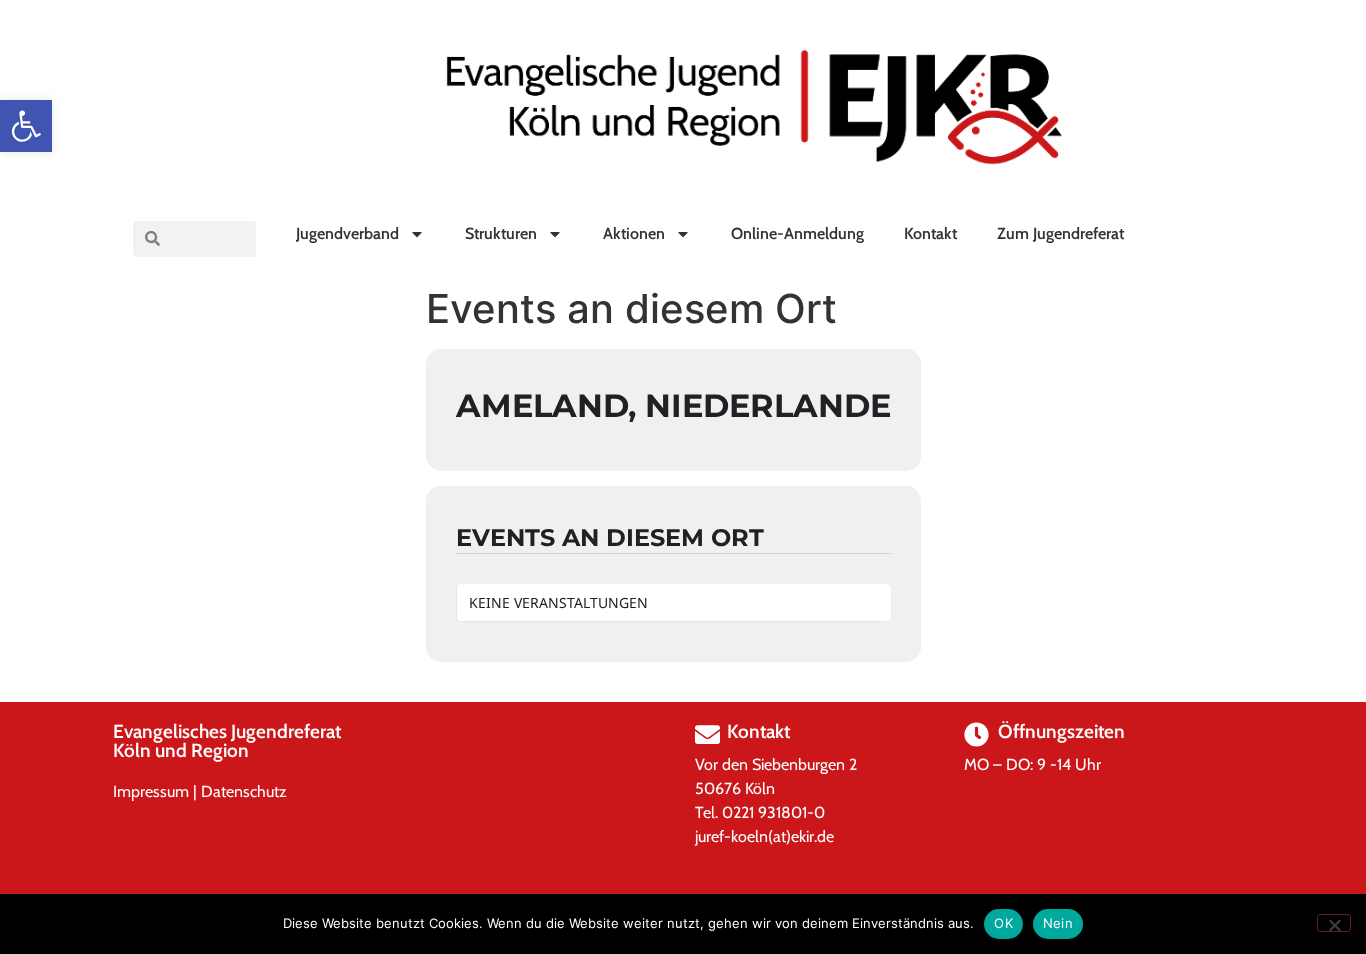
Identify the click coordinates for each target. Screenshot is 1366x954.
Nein (1058, 923)
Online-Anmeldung (797, 233)
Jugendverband (347, 233)
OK (1003, 923)
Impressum (151, 791)
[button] (26, 126)
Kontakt (930, 233)
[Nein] (1334, 923)
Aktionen (634, 233)
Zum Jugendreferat (1060, 233)
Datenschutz (244, 791)
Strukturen (501, 233)
